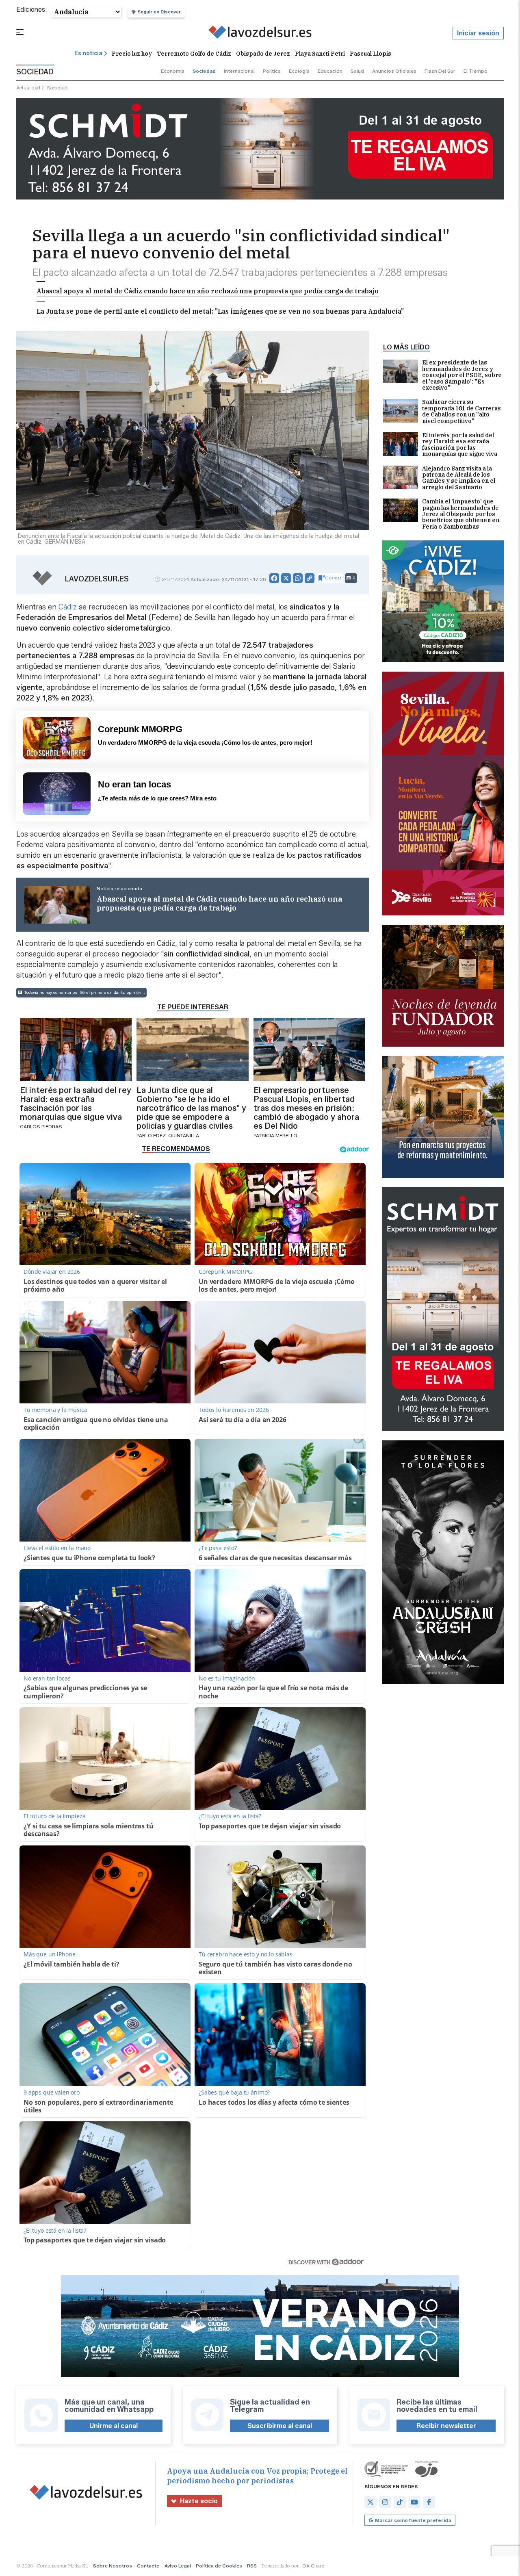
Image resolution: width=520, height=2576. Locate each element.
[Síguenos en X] (370, 2502)
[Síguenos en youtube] (414, 2502)
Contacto (148, 2566)
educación (330, 71)
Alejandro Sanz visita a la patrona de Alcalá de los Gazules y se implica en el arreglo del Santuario (459, 478)
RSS (252, 2566)
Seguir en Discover (159, 12)
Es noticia (88, 53)
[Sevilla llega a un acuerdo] (260, 33)
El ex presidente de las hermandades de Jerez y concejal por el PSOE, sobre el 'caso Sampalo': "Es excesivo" (462, 375)
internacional (239, 71)
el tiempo (476, 71)
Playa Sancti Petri (320, 54)
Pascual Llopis (370, 54)
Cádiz (68, 607)
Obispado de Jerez (263, 54)
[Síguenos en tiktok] (400, 2502)
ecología (299, 71)
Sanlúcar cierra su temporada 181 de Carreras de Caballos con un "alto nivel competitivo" (461, 412)
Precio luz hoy (132, 54)
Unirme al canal (114, 2426)
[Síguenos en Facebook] (429, 2502)
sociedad (204, 71)
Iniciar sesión (478, 33)
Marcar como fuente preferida (413, 2520)
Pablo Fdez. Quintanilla (168, 1135)
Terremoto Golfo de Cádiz (194, 54)
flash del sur (440, 71)
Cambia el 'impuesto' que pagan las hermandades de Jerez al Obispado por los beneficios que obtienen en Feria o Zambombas (461, 514)
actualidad (28, 88)
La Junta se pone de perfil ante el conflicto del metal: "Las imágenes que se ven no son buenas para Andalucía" (220, 311)
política (272, 71)
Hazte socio (199, 2501)
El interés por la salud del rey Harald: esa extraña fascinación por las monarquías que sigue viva (460, 445)
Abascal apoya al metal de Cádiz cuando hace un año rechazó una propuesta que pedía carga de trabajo (208, 291)
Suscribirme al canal (280, 2426)
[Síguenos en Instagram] (385, 2502)
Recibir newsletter (446, 2426)
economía (173, 71)
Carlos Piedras (41, 1126)
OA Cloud (313, 2566)
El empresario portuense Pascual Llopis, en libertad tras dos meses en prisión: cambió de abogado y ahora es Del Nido (306, 1108)
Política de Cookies (219, 2566)
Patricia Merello (275, 1135)
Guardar (333, 578)
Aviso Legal (178, 2566)
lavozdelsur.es (97, 579)
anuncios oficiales (394, 71)
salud (357, 71)
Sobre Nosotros (113, 2566)
